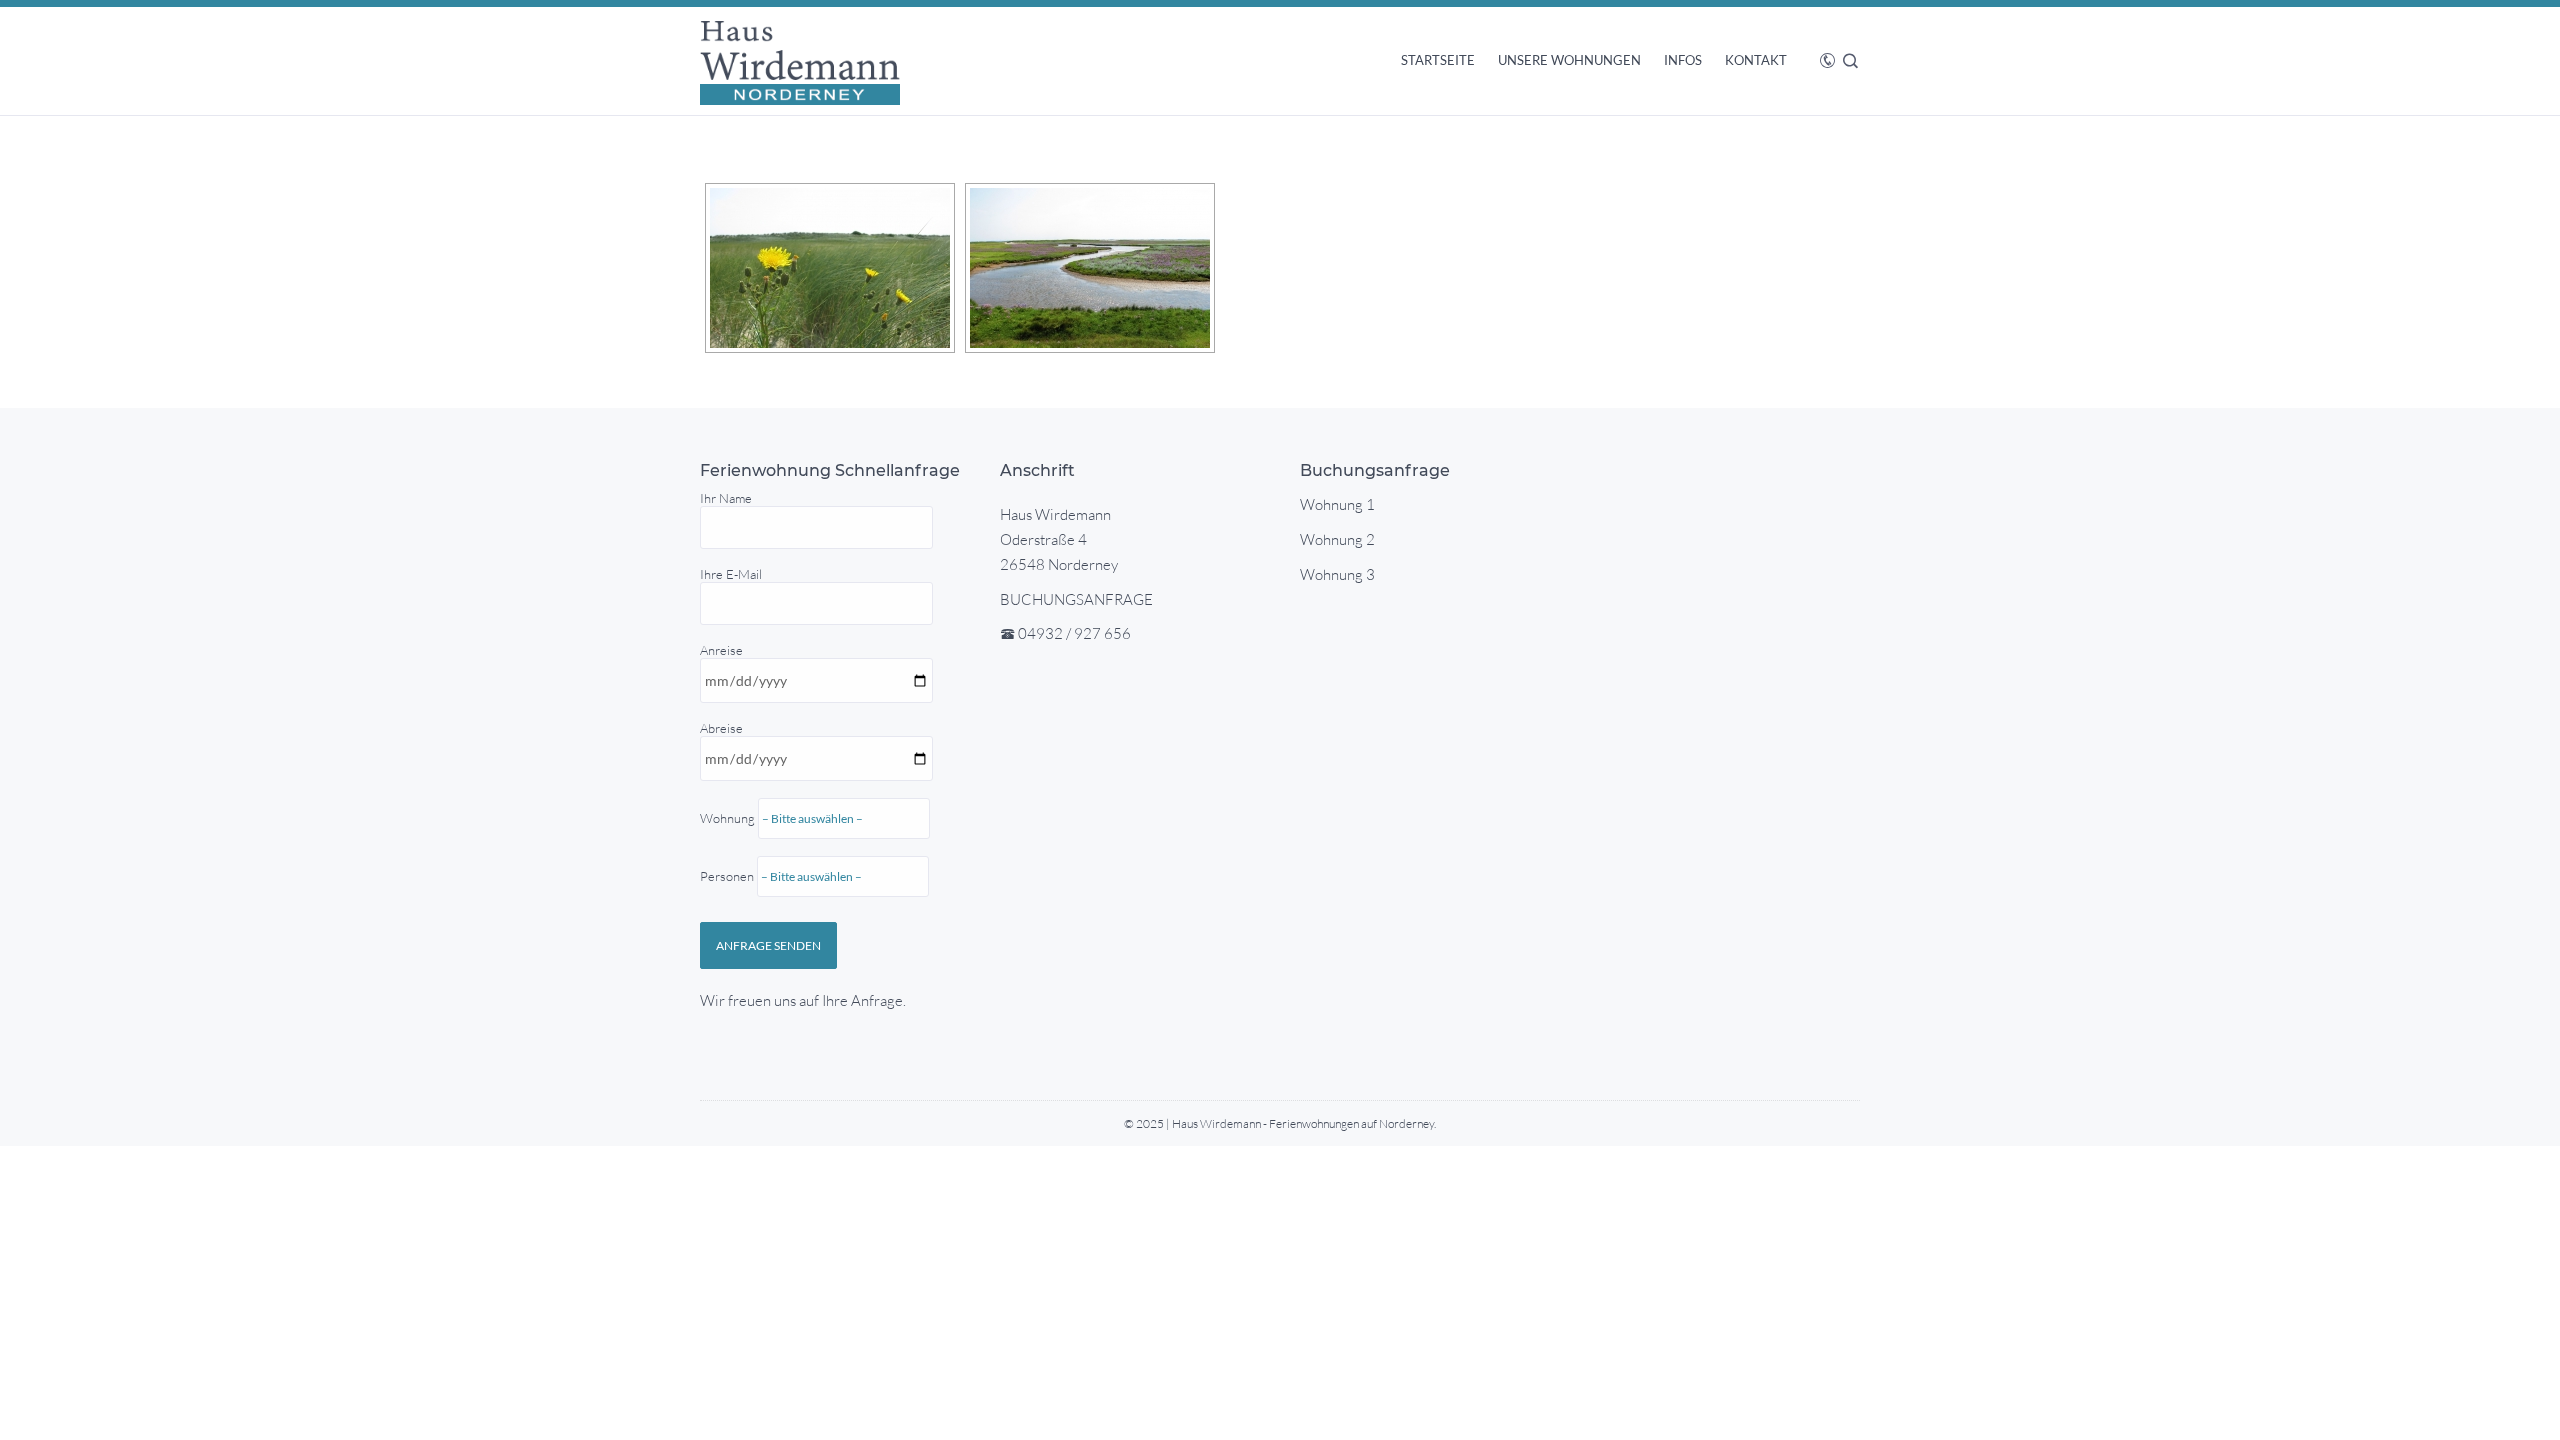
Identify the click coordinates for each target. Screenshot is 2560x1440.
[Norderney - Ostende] (830, 268)
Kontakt (1756, 60)
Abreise (729, 802)
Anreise (729, 763)
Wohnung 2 (1337, 539)
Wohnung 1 (1337, 504)
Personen (728, 876)
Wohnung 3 (1337, 574)
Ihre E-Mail (731, 574)
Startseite (1438, 60)
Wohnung (729, 847)
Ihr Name (726, 498)
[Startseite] (800, 61)
